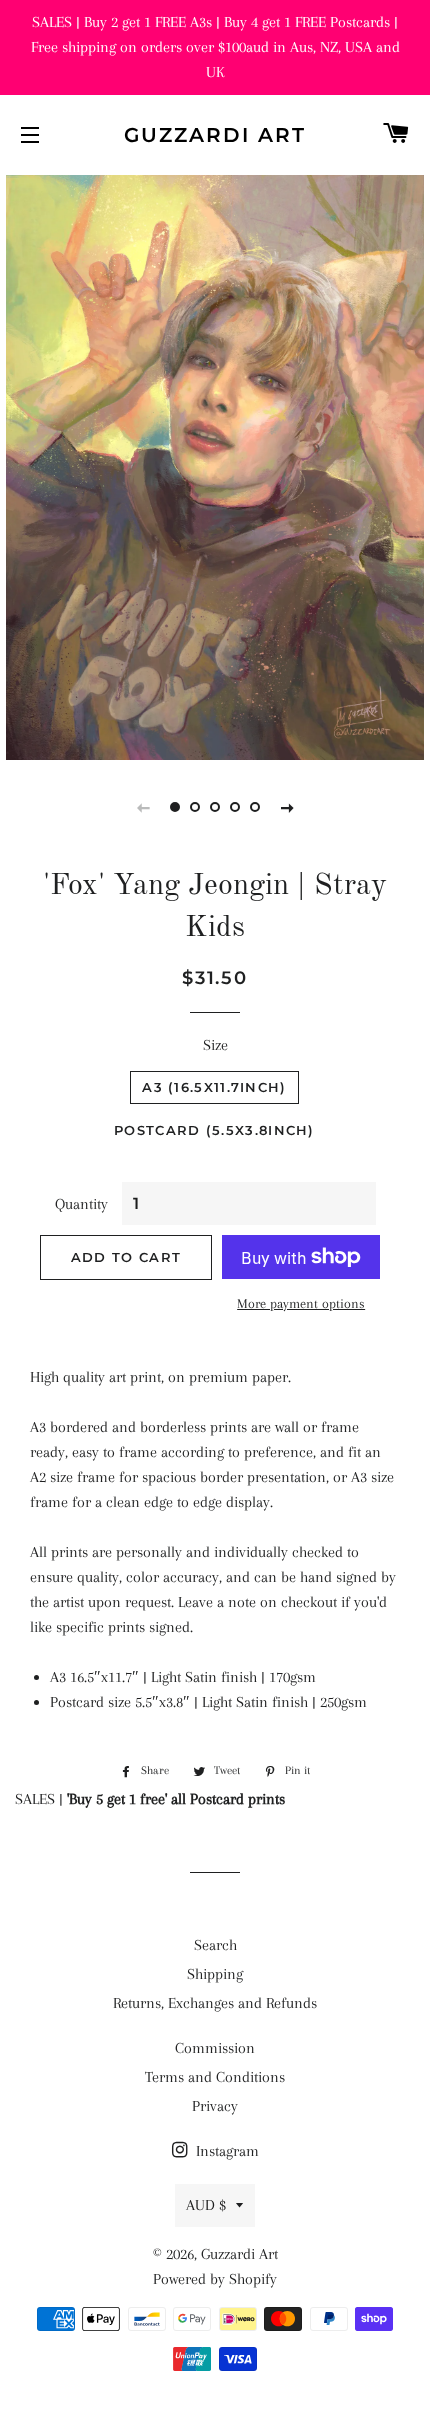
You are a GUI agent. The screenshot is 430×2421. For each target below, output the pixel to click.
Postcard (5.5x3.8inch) (214, 1130)
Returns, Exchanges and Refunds (215, 2003)
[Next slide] (287, 807)
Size (215, 1045)
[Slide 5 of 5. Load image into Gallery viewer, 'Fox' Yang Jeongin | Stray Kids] (255, 807)
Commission (215, 2048)
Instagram (225, 2151)
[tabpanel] (215, 465)
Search (215, 1945)
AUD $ (206, 2205)
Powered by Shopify (215, 2279)
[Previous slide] (143, 807)
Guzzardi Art (215, 135)
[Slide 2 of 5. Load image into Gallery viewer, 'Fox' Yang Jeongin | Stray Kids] (195, 807)
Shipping (215, 1974)
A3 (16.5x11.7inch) (214, 1087)
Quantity (81, 1204)
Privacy (215, 2106)
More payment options (301, 1303)
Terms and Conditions (215, 2077)
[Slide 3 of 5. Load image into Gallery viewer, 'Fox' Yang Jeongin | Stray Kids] (215, 807)
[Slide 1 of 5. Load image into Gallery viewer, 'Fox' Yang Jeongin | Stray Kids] (175, 807)
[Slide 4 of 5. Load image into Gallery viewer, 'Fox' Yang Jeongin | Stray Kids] (235, 807)
